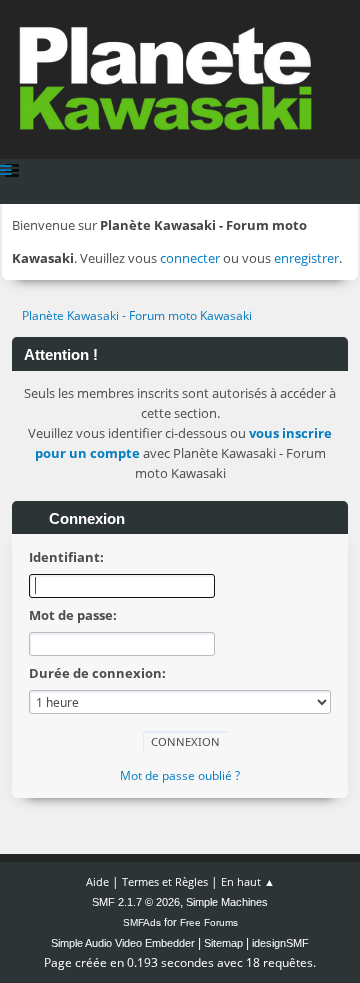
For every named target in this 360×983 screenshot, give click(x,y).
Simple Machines (227, 902)
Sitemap (223, 943)
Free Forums (209, 922)
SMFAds (142, 922)
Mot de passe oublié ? (180, 775)
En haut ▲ (248, 881)
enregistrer (306, 258)
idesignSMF (280, 943)
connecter (190, 258)
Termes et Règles (165, 881)
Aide (97, 881)
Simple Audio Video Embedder (123, 943)
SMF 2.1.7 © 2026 (136, 902)
